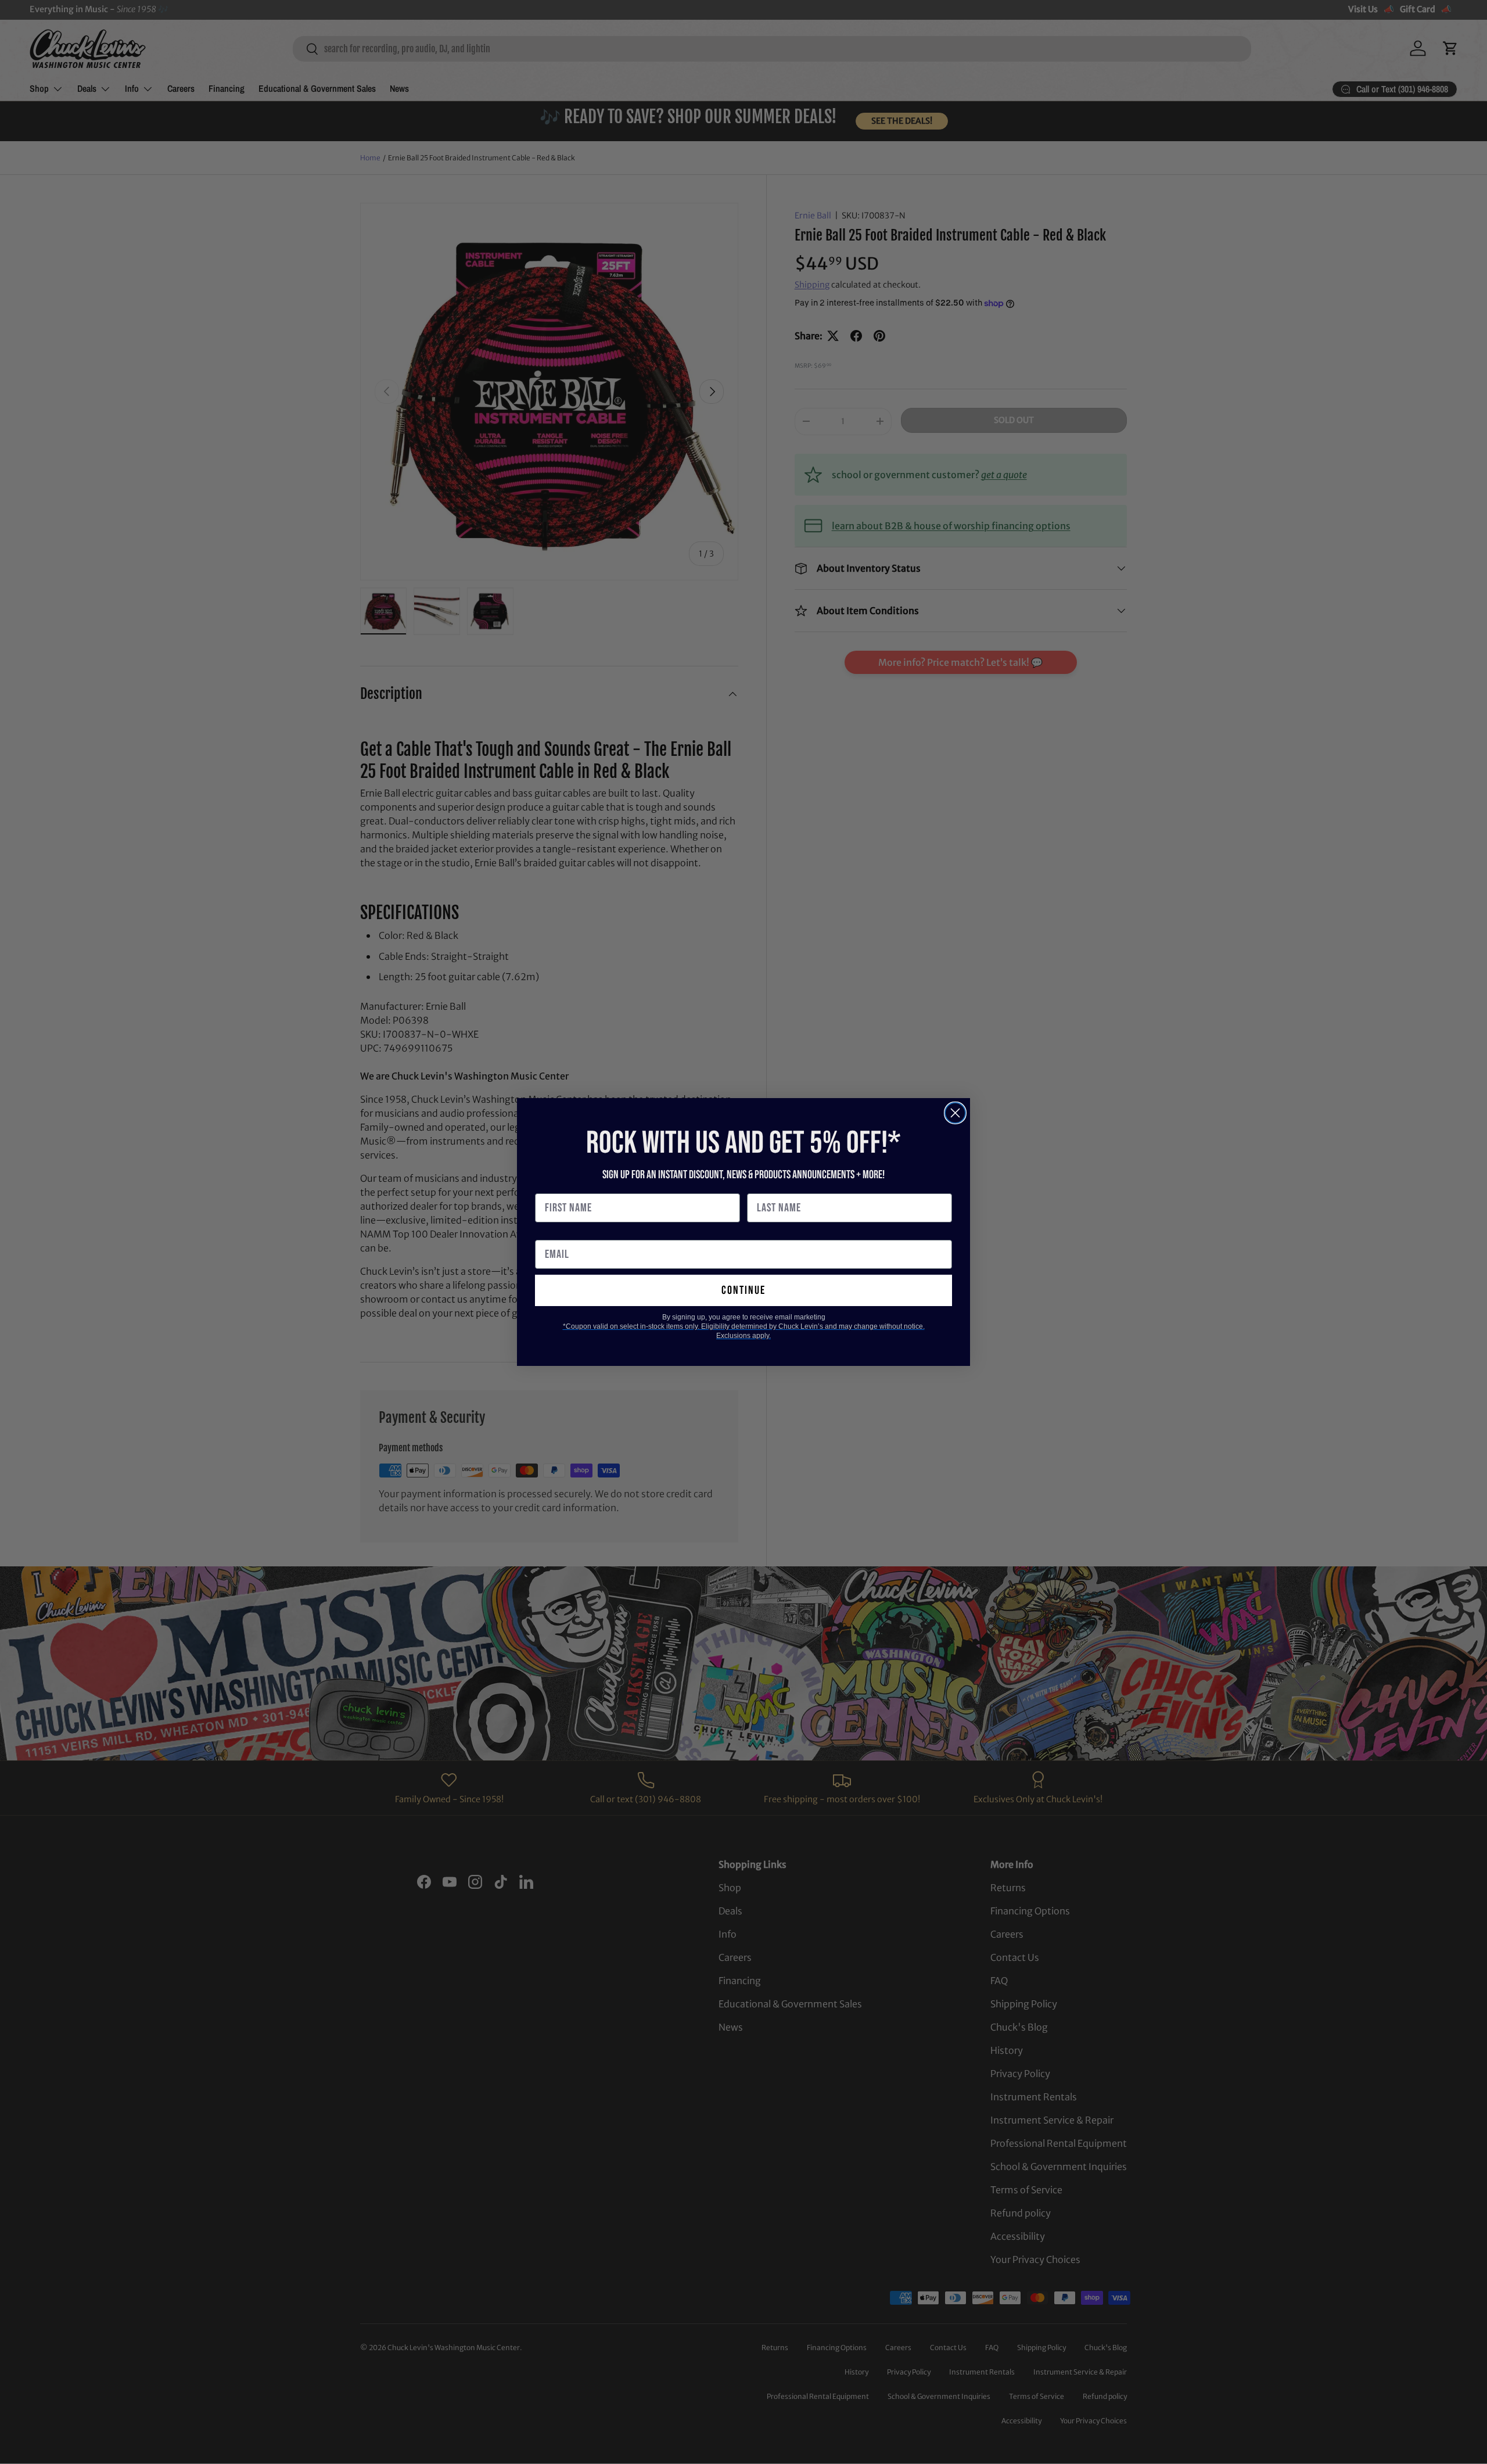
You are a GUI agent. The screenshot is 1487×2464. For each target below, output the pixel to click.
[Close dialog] (955, 1113)
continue (743, 1290)
